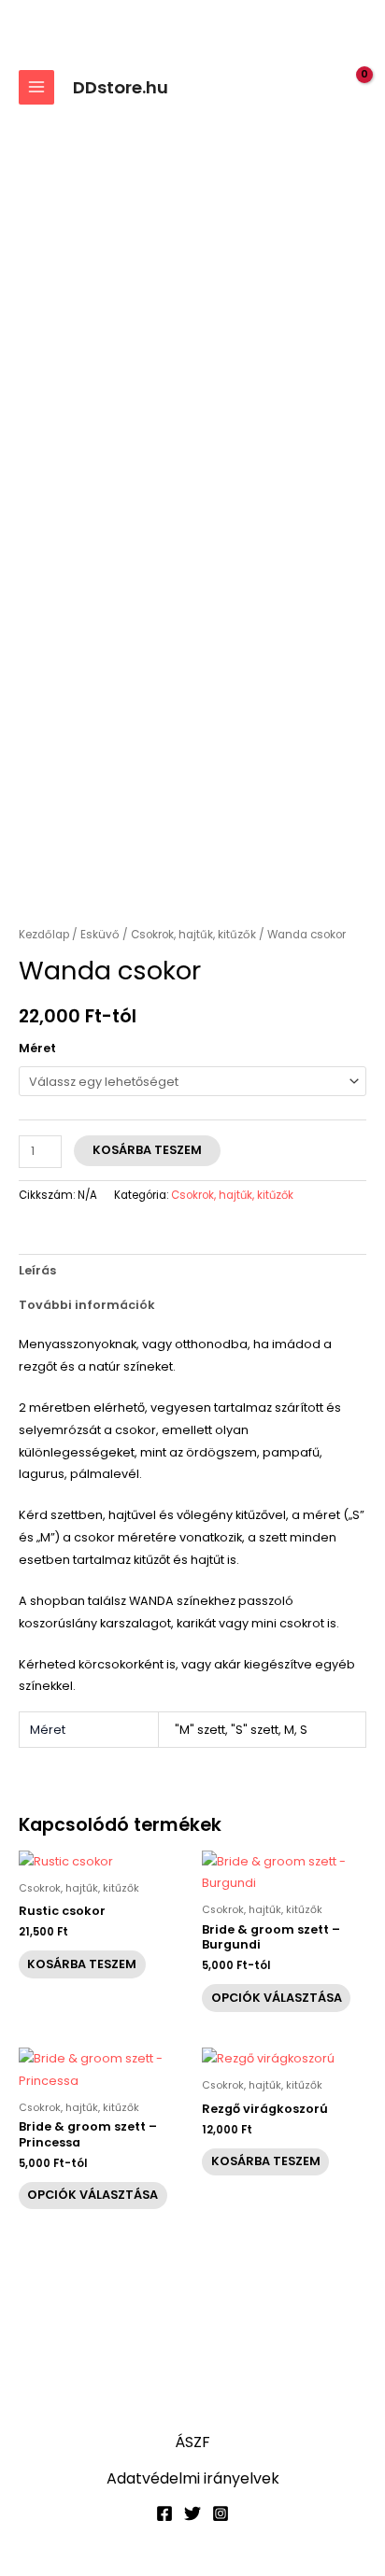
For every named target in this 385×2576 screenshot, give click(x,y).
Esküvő (100, 935)
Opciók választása (277, 1998)
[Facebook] (164, 2513)
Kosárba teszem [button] (82, 1964)
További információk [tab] (87, 1305)
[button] (316, 87)
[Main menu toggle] (36, 88)
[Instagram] (221, 2513)
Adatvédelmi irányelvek (193, 2478)
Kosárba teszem (147, 1150)
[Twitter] (192, 2513)
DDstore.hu (121, 87)
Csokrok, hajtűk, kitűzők (193, 935)
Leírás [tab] (37, 1270)
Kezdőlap (44, 935)
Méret (37, 1048)
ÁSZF (192, 2442)
